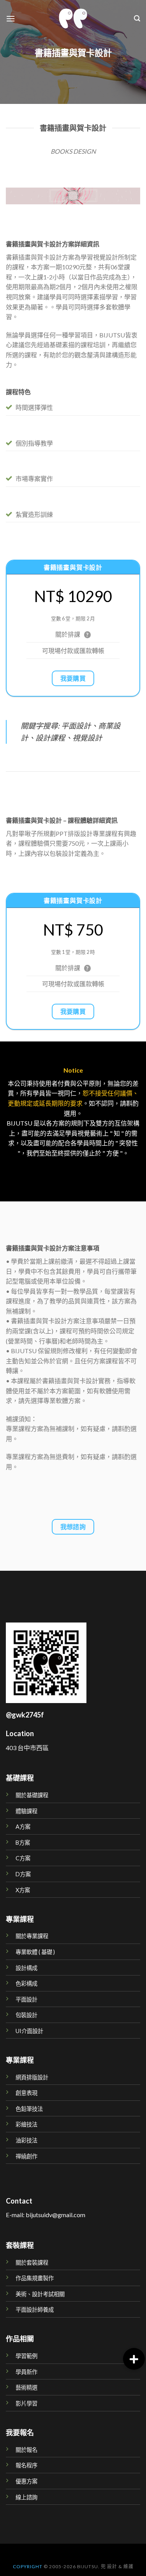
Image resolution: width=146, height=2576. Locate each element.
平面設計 (26, 1999)
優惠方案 (26, 2481)
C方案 (23, 1858)
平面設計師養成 (35, 2310)
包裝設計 (26, 2015)
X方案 (23, 1890)
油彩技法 (26, 2140)
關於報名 (26, 2450)
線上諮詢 (26, 2497)
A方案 (23, 1827)
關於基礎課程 (32, 1795)
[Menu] (11, 18)
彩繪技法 (26, 2124)
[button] (134, 2359)
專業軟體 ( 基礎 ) (35, 1952)
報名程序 (26, 2465)
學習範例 (26, 2356)
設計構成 (26, 1968)
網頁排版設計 (32, 2077)
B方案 (23, 1843)
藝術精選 (26, 2387)
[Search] (137, 18)
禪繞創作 (26, 2156)
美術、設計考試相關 (40, 2294)
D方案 (23, 1874)
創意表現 (26, 2093)
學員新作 (26, 2372)
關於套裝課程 (32, 2263)
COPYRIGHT (28, 2566)
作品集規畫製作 (35, 2278)
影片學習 (26, 2403)
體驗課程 (26, 1811)
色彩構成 (26, 1983)
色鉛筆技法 (29, 2109)
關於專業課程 (32, 1936)
